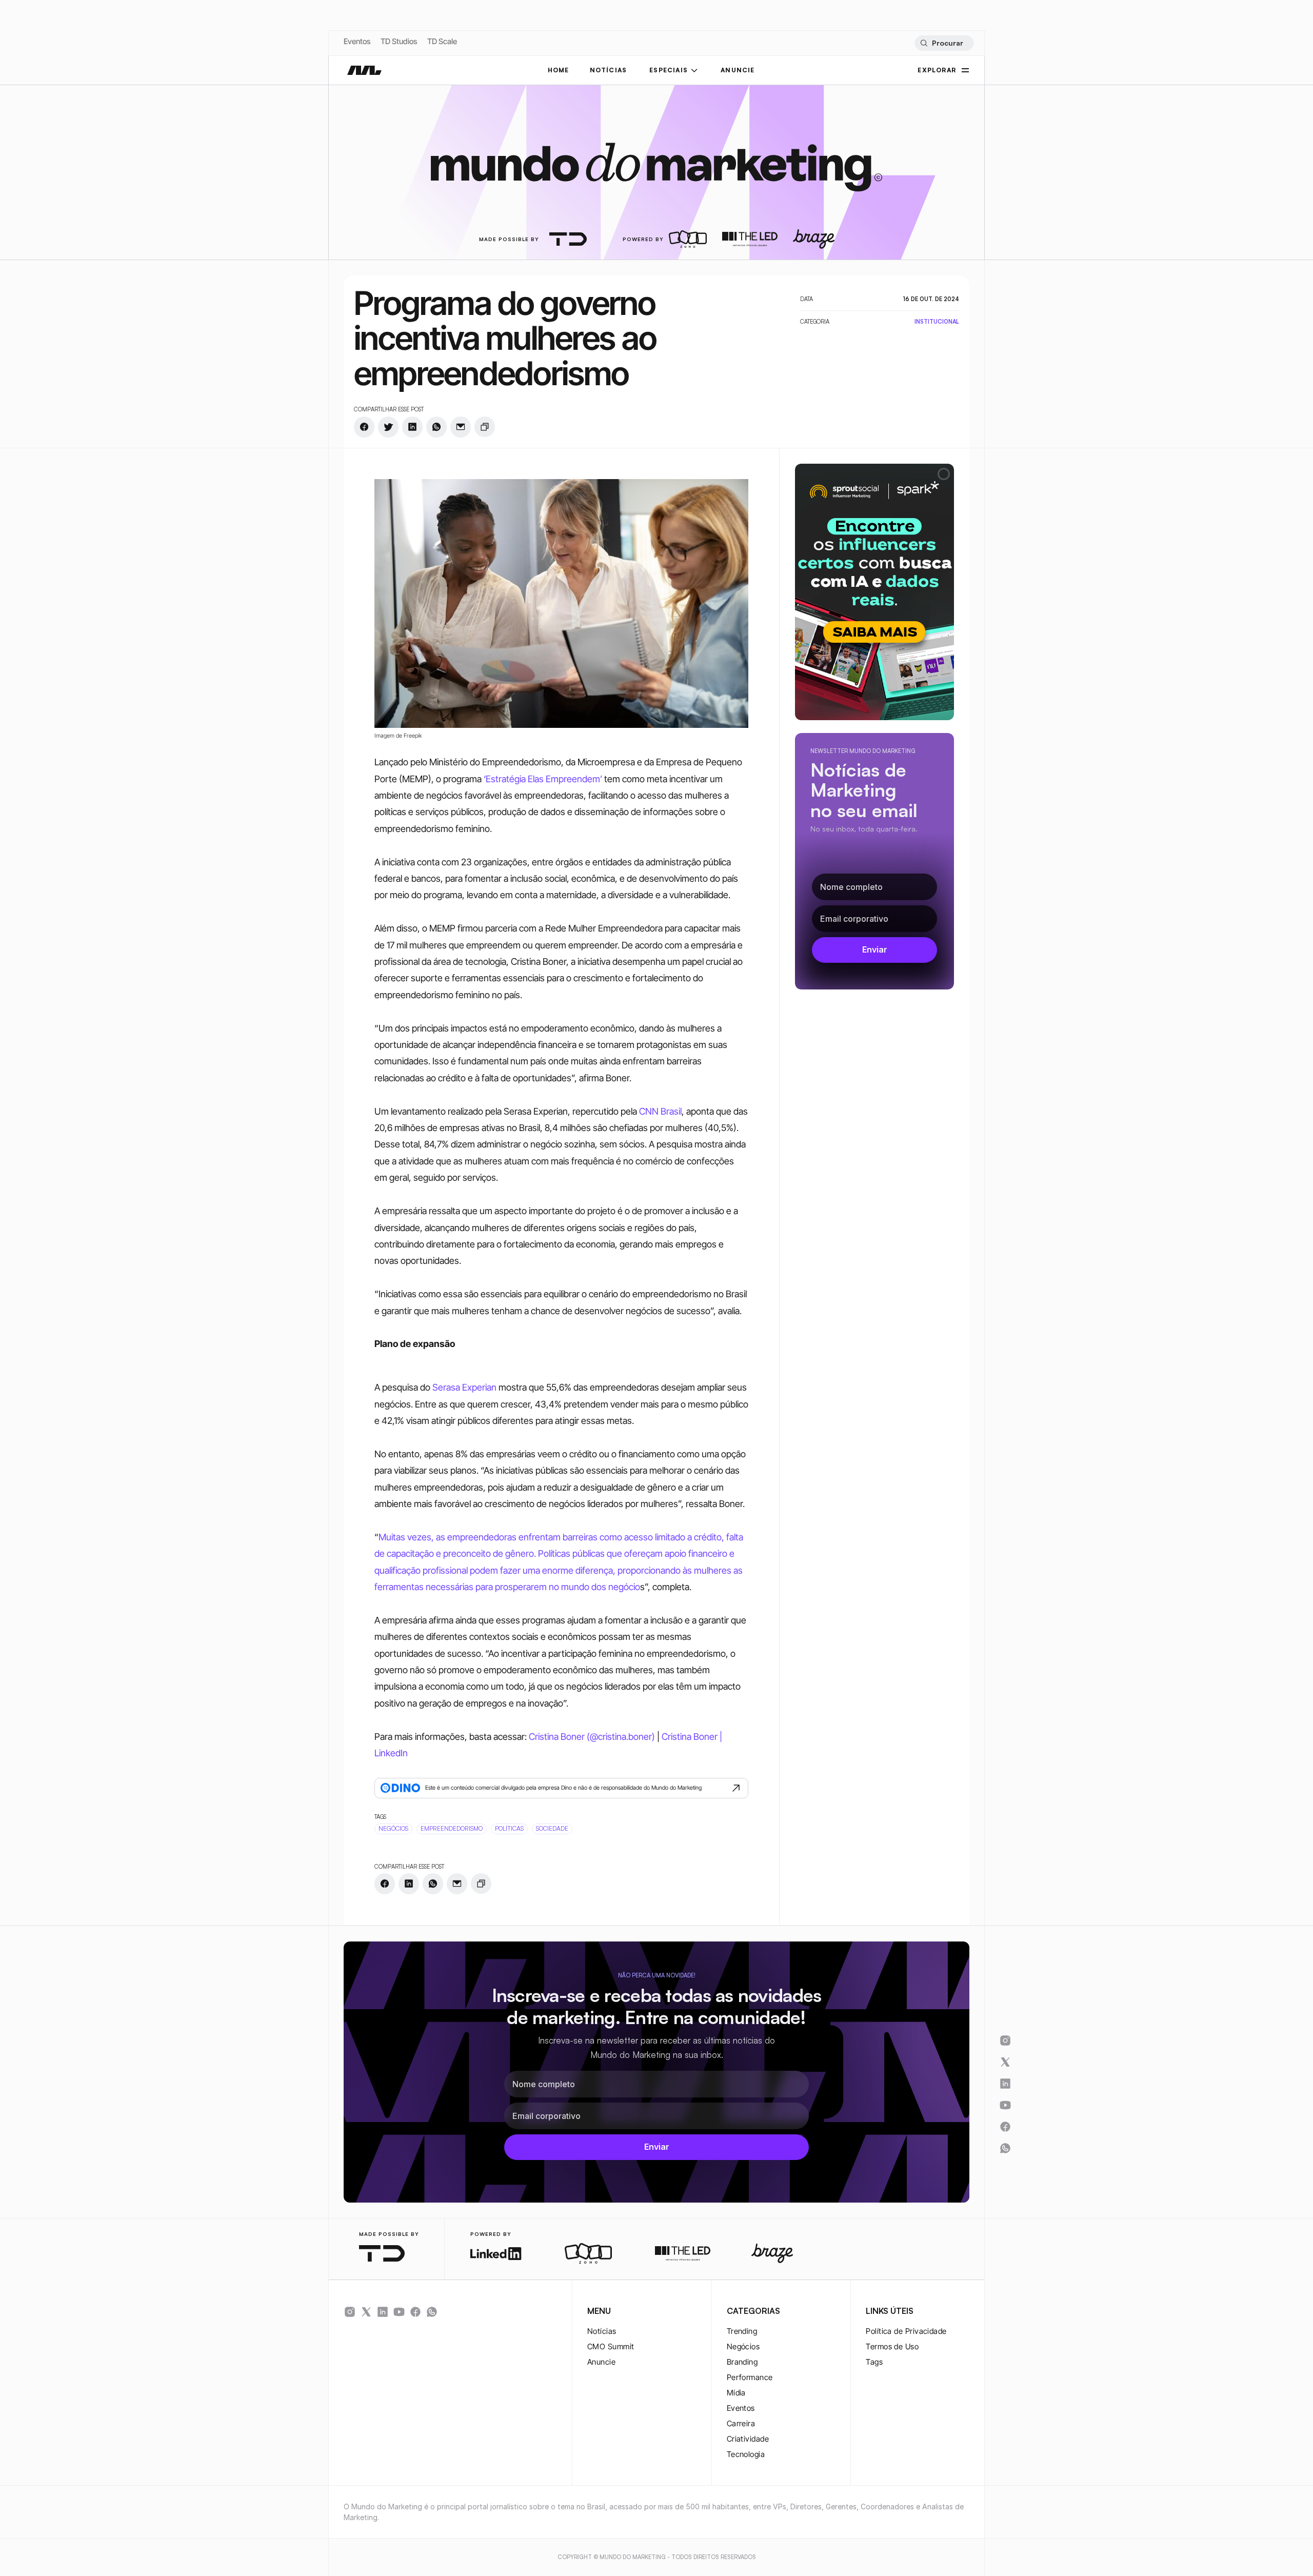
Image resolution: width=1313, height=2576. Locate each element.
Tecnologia (746, 2454)
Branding (742, 2362)
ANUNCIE (738, 70)
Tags (874, 2362)
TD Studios (399, 41)
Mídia (736, 2393)
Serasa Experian (463, 1387)
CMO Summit (611, 2346)
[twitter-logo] (366, 2312)
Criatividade (748, 2439)
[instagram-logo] (350, 2312)
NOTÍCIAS (609, 70)
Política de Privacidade (906, 2331)
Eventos (357, 41)
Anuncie (601, 2362)
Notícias (602, 2331)
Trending (742, 2331)
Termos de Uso (892, 2346)
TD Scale (442, 41)
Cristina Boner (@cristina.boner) (592, 1737)
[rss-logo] (415, 2312)
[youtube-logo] (399, 2312)
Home (559, 70)
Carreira (741, 2423)
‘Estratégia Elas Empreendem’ (543, 779)
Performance (750, 2377)
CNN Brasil (659, 1111)
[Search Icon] (944, 43)
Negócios (743, 2346)
